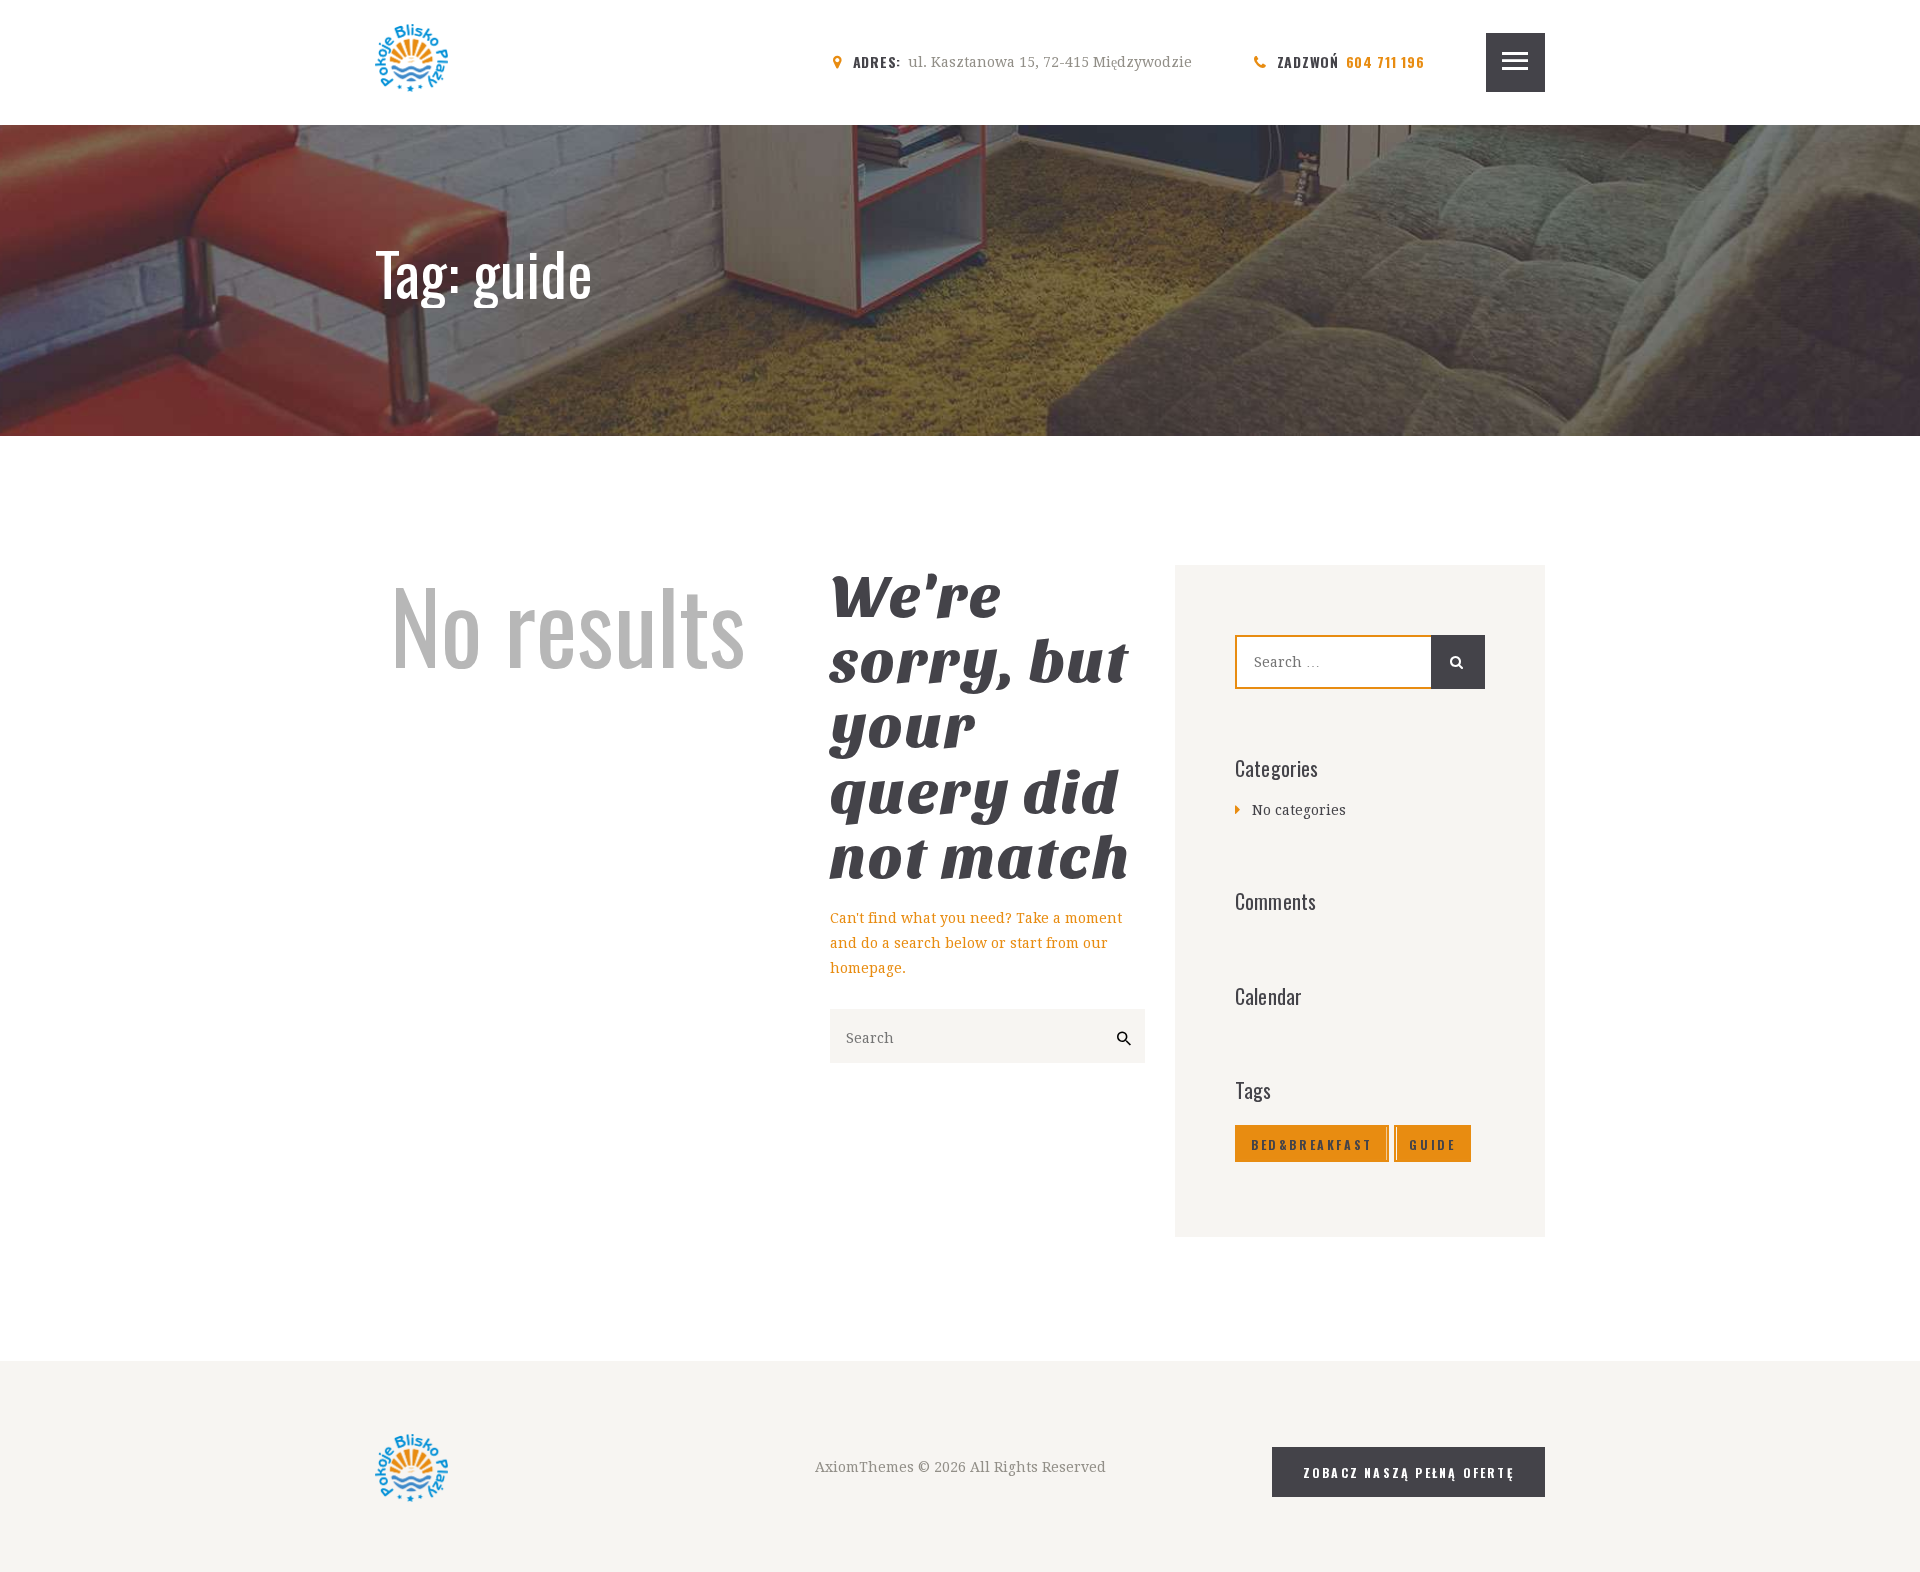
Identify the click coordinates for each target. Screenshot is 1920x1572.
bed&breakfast (1312, 1144)
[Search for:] (1360, 662)
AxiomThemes (864, 1467)
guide (1432, 1144)
